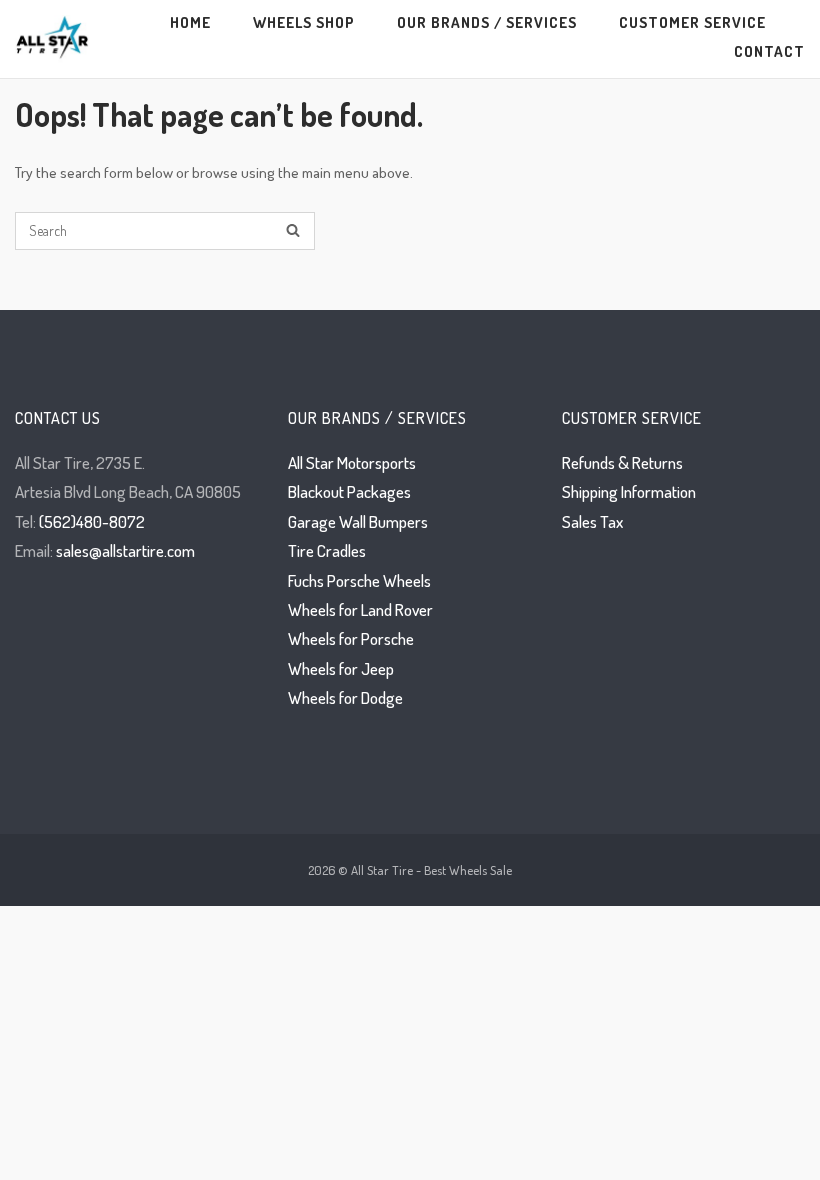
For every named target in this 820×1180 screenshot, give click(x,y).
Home (190, 22)
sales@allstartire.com (125, 550)
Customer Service (692, 22)
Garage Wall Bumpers (358, 521)
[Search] (293, 231)
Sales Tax (592, 521)
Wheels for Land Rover (360, 609)
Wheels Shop (304, 22)
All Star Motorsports (352, 462)
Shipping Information (629, 491)
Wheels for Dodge (345, 697)
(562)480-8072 (92, 521)
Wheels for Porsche (351, 638)
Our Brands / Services (487, 22)
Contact (769, 51)
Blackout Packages (349, 491)
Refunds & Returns (622, 462)
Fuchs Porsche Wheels (359, 580)
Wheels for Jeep (341, 668)
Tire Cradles (327, 550)
